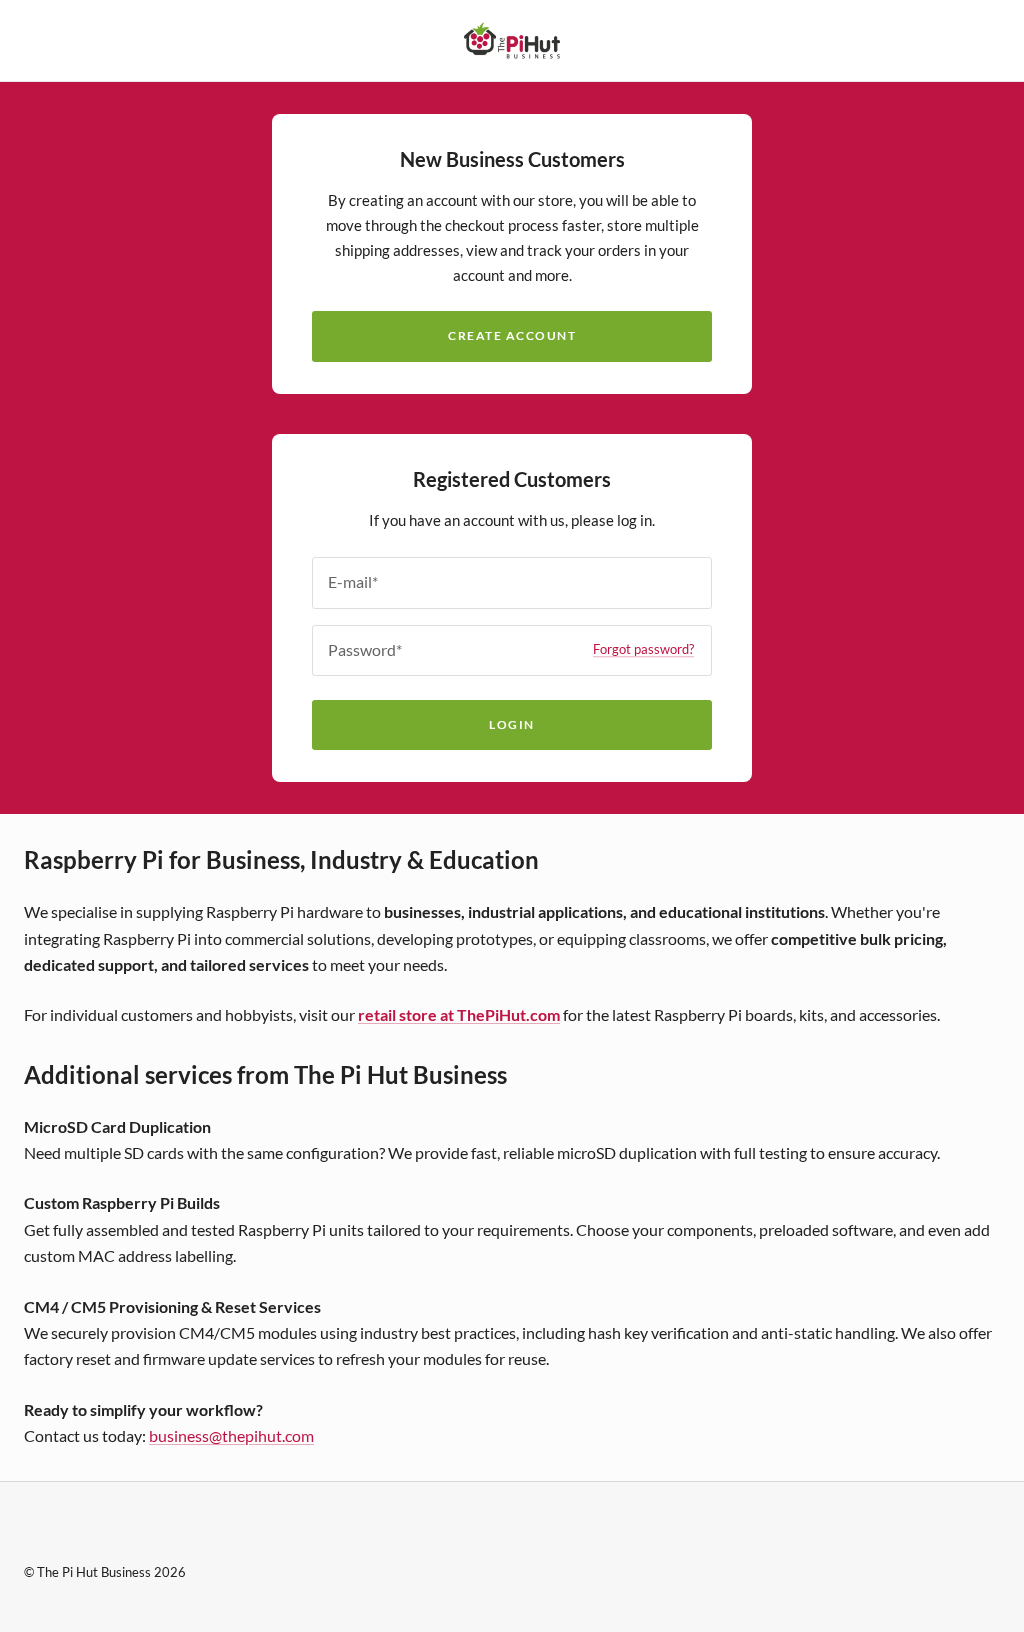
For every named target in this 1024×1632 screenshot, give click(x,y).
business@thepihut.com (231, 1435)
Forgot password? (643, 650)
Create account (512, 335)
